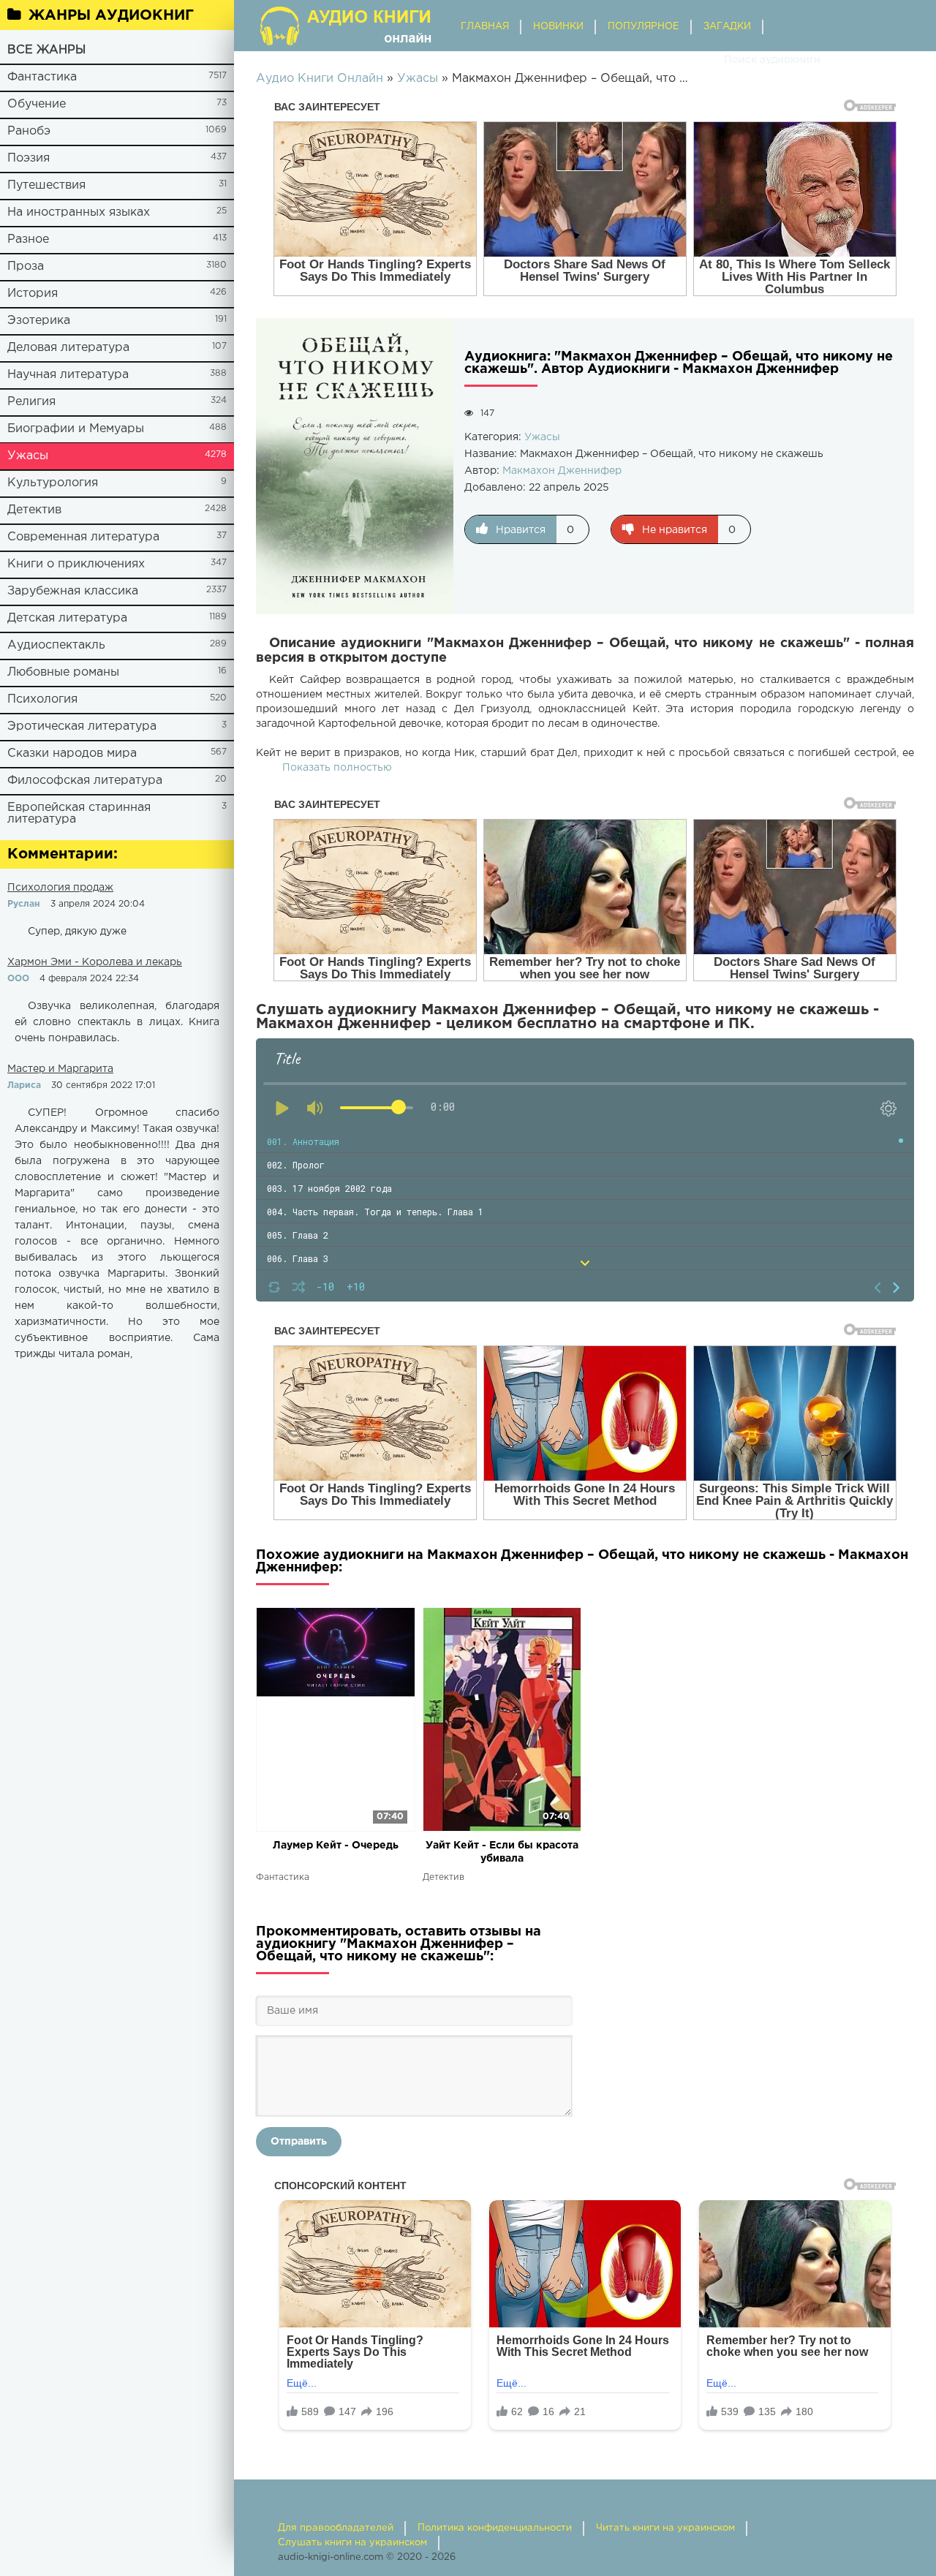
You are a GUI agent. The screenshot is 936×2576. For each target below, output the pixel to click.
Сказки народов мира (72, 753)
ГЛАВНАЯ (485, 27)
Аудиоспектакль (56, 645)
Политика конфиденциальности (495, 2528)
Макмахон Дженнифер (562, 471)
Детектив (34, 510)
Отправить (299, 2142)
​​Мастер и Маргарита (60, 1069)
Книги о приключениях (76, 564)
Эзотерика (39, 321)
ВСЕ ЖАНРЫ (46, 50)
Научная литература (68, 375)
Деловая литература (68, 348)
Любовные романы (63, 672)
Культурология (53, 483)
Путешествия (46, 185)
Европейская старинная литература (79, 813)
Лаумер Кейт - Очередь (336, 1846)
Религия (31, 402)
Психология (42, 699)
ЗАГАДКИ (727, 27)
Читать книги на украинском (665, 2528)
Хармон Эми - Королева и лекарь (95, 962)
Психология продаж (60, 888)
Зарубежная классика (73, 591)
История (33, 294)
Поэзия (29, 158)
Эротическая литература (82, 726)
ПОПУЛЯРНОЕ (643, 27)
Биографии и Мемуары (76, 429)
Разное (28, 239)
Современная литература (83, 537)
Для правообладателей (336, 2528)
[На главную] (347, 26)
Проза (26, 267)
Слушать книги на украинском (352, 2543)
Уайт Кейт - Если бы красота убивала (502, 1852)
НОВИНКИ (558, 27)
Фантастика (42, 77)
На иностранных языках (79, 212)
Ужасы (28, 456)
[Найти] (709, 60)
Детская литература (67, 618)
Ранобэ (29, 131)
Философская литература (85, 781)
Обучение (37, 104)
